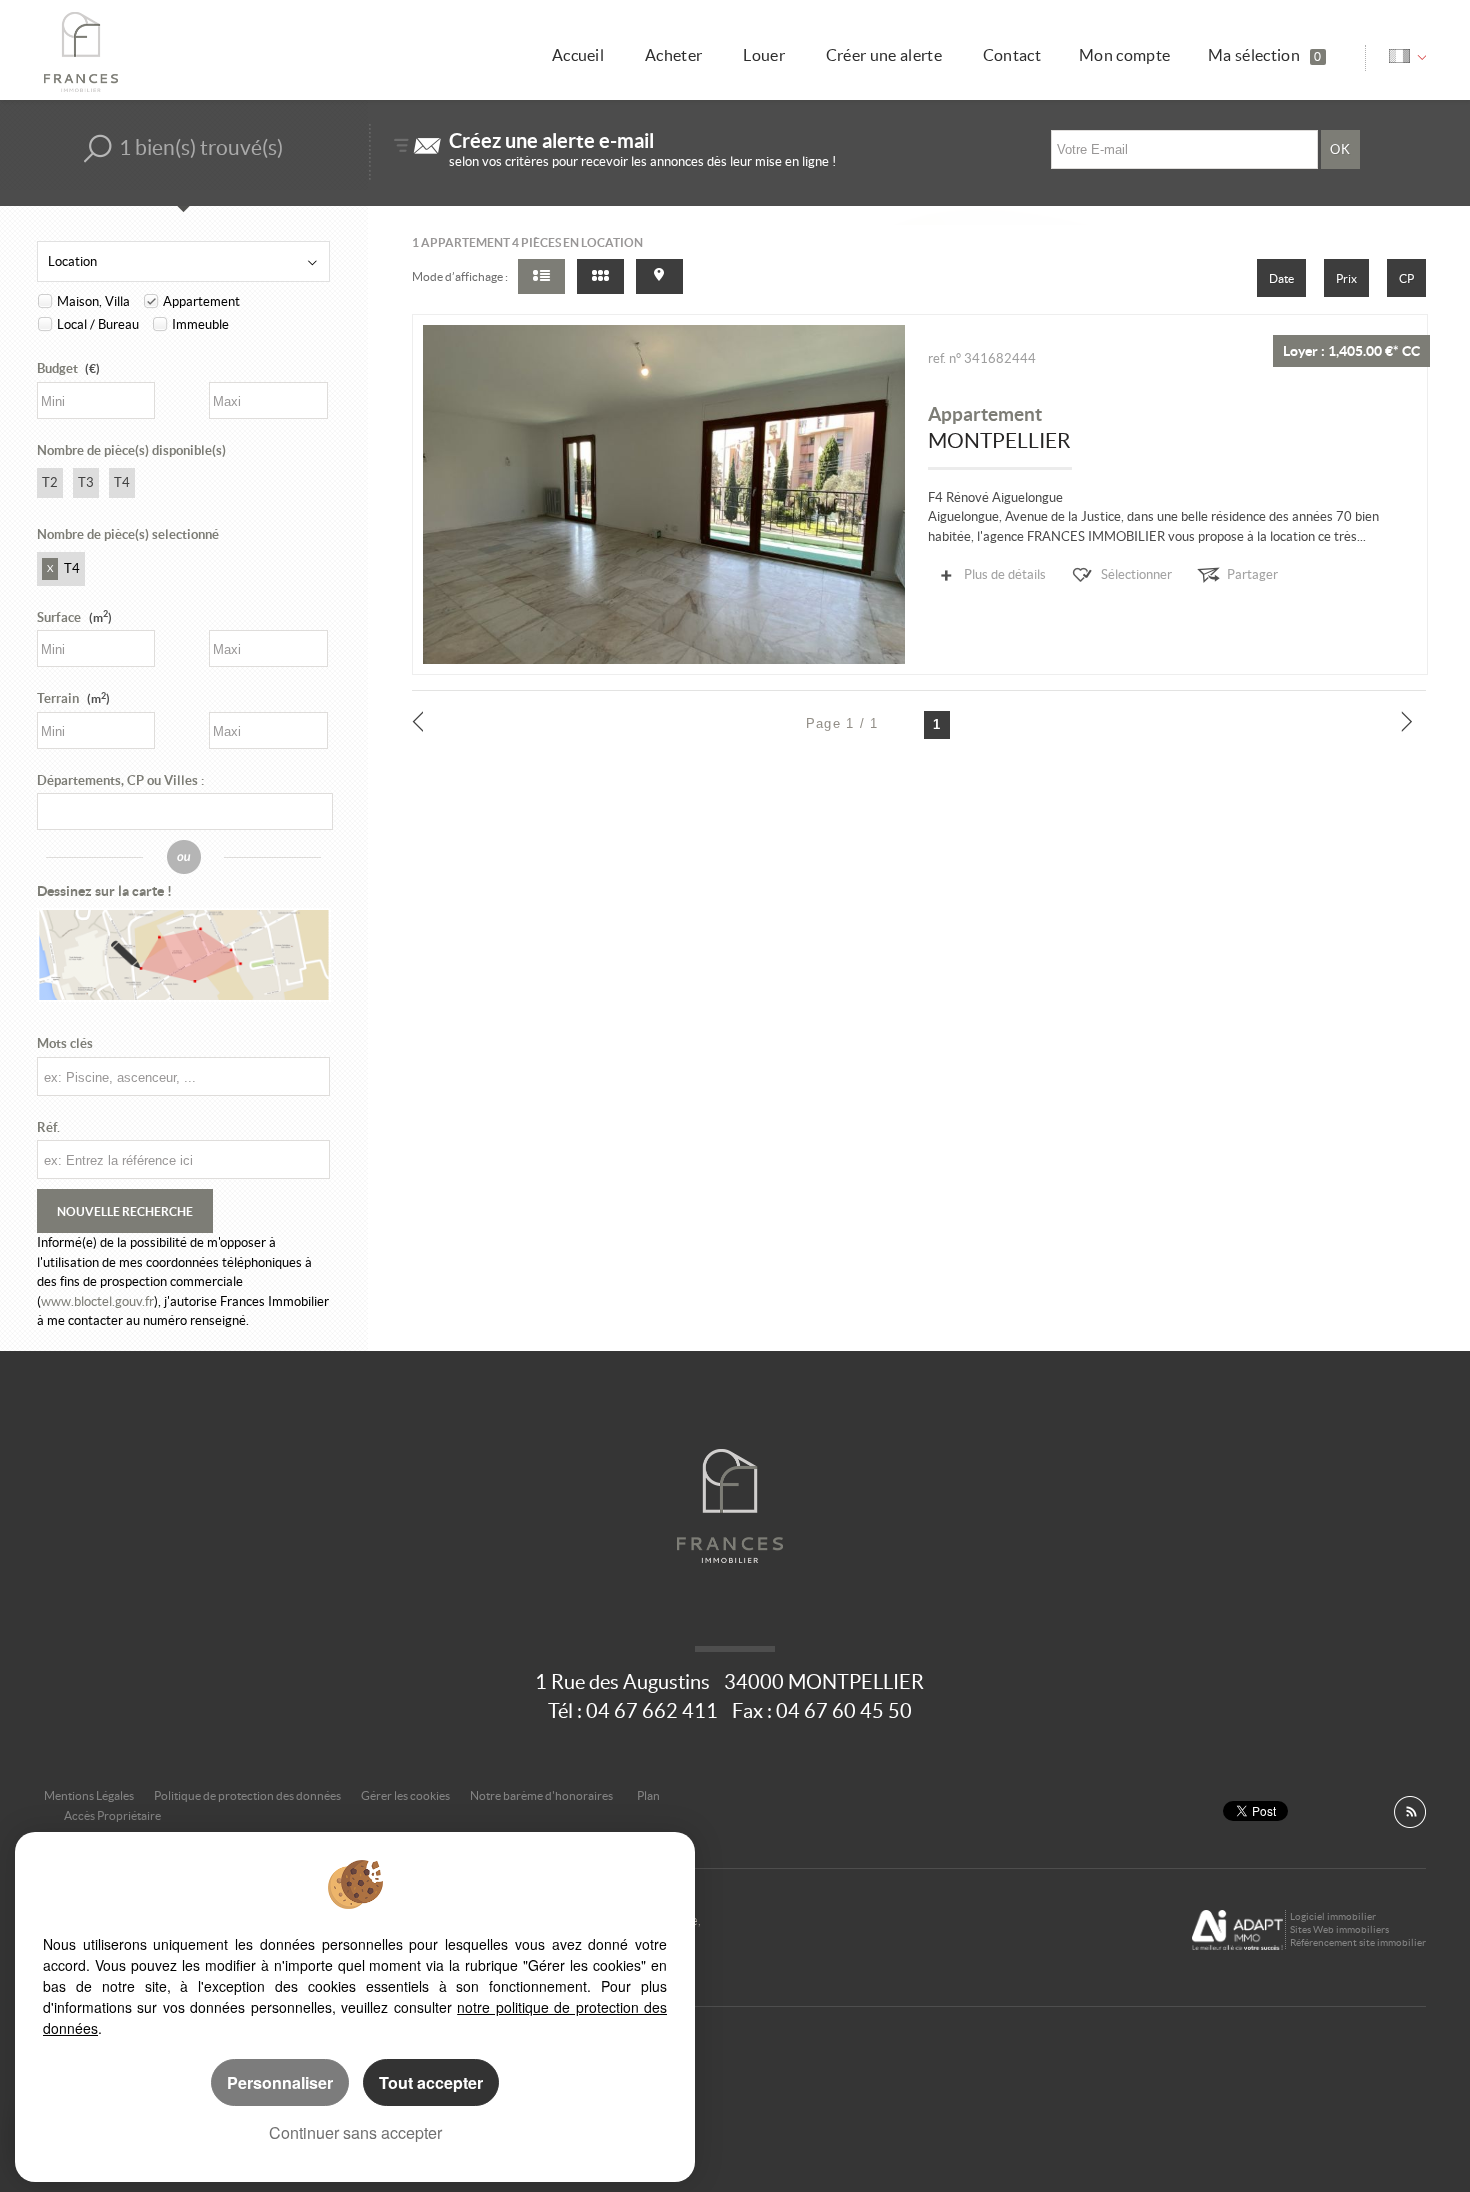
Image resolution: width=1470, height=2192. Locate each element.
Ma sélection (1264, 55)
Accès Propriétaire (112, 1815)
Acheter (673, 55)
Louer (764, 55)
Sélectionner (1136, 574)
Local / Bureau (98, 324)
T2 (50, 482)
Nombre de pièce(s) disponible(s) (131, 450)
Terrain (73, 698)
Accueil (578, 55)
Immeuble (200, 324)
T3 (86, 482)
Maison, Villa (93, 301)
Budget (57, 368)
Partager (1252, 574)
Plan (648, 1795)
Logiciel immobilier (1333, 1916)
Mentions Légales (89, 1795)
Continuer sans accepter (355, 2132)
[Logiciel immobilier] (1237, 1930)
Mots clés (65, 1043)
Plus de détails (1005, 574)
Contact (1012, 55)
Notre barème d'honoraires (542, 1795)
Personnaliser (280, 2082)
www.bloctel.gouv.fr (97, 1301)
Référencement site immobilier (1358, 1942)
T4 (122, 482)
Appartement (201, 301)
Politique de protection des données (247, 1795)
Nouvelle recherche (125, 1211)
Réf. (48, 1127)
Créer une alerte (884, 55)
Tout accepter (431, 2082)
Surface (74, 617)
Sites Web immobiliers (1339, 1929)
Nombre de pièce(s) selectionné (128, 534)
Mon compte (1124, 55)
